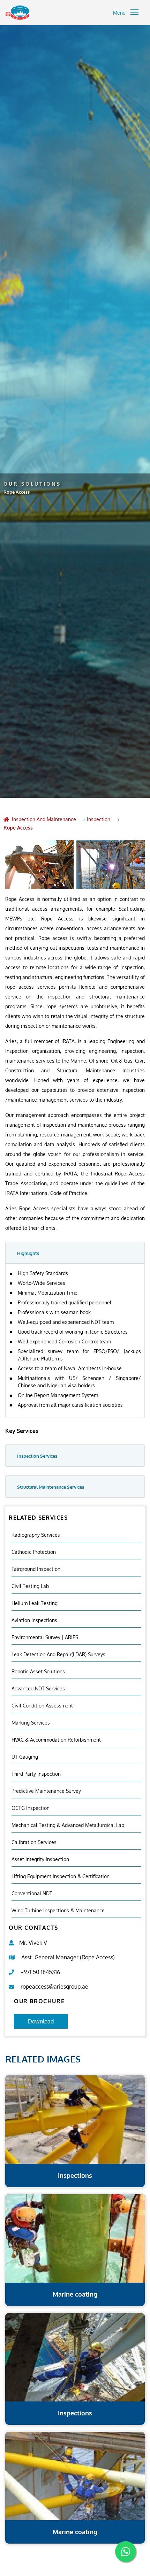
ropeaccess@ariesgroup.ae (54, 1987)
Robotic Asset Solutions (38, 1671)
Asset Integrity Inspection (40, 1859)
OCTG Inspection (31, 1808)
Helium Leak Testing (35, 1603)
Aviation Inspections (34, 1620)
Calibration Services (34, 1842)
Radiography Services (36, 1535)
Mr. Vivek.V (33, 1943)
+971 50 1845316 (40, 1972)
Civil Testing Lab (30, 1586)
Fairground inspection (36, 1569)
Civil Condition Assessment (42, 1706)
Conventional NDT (32, 1893)
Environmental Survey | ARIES (45, 1637)
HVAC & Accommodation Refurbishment (56, 1740)
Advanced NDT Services (38, 1688)
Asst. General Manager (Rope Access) (68, 1957)
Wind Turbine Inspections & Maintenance (58, 1910)
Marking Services (31, 1723)
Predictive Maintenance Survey (46, 1791)
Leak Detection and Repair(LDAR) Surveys (58, 1654)
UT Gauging (25, 1757)
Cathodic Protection (34, 1552)
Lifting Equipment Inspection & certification (61, 1876)
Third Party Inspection (36, 1774)
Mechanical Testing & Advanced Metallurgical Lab (68, 1825)
